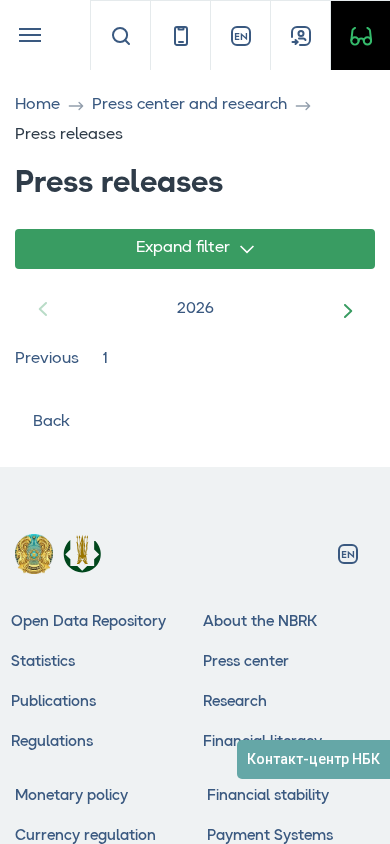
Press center (246, 662)
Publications (53, 702)
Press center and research (189, 105)
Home (37, 105)
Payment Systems (270, 836)
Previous (47, 359)
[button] (351, 310)
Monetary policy (71, 796)
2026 (195, 309)
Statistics (43, 662)
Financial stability (268, 796)
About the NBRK (260, 622)
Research (235, 702)
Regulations (52, 742)
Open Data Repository (88, 622)
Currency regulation (85, 836)
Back (51, 422)
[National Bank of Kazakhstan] (82, 553)
